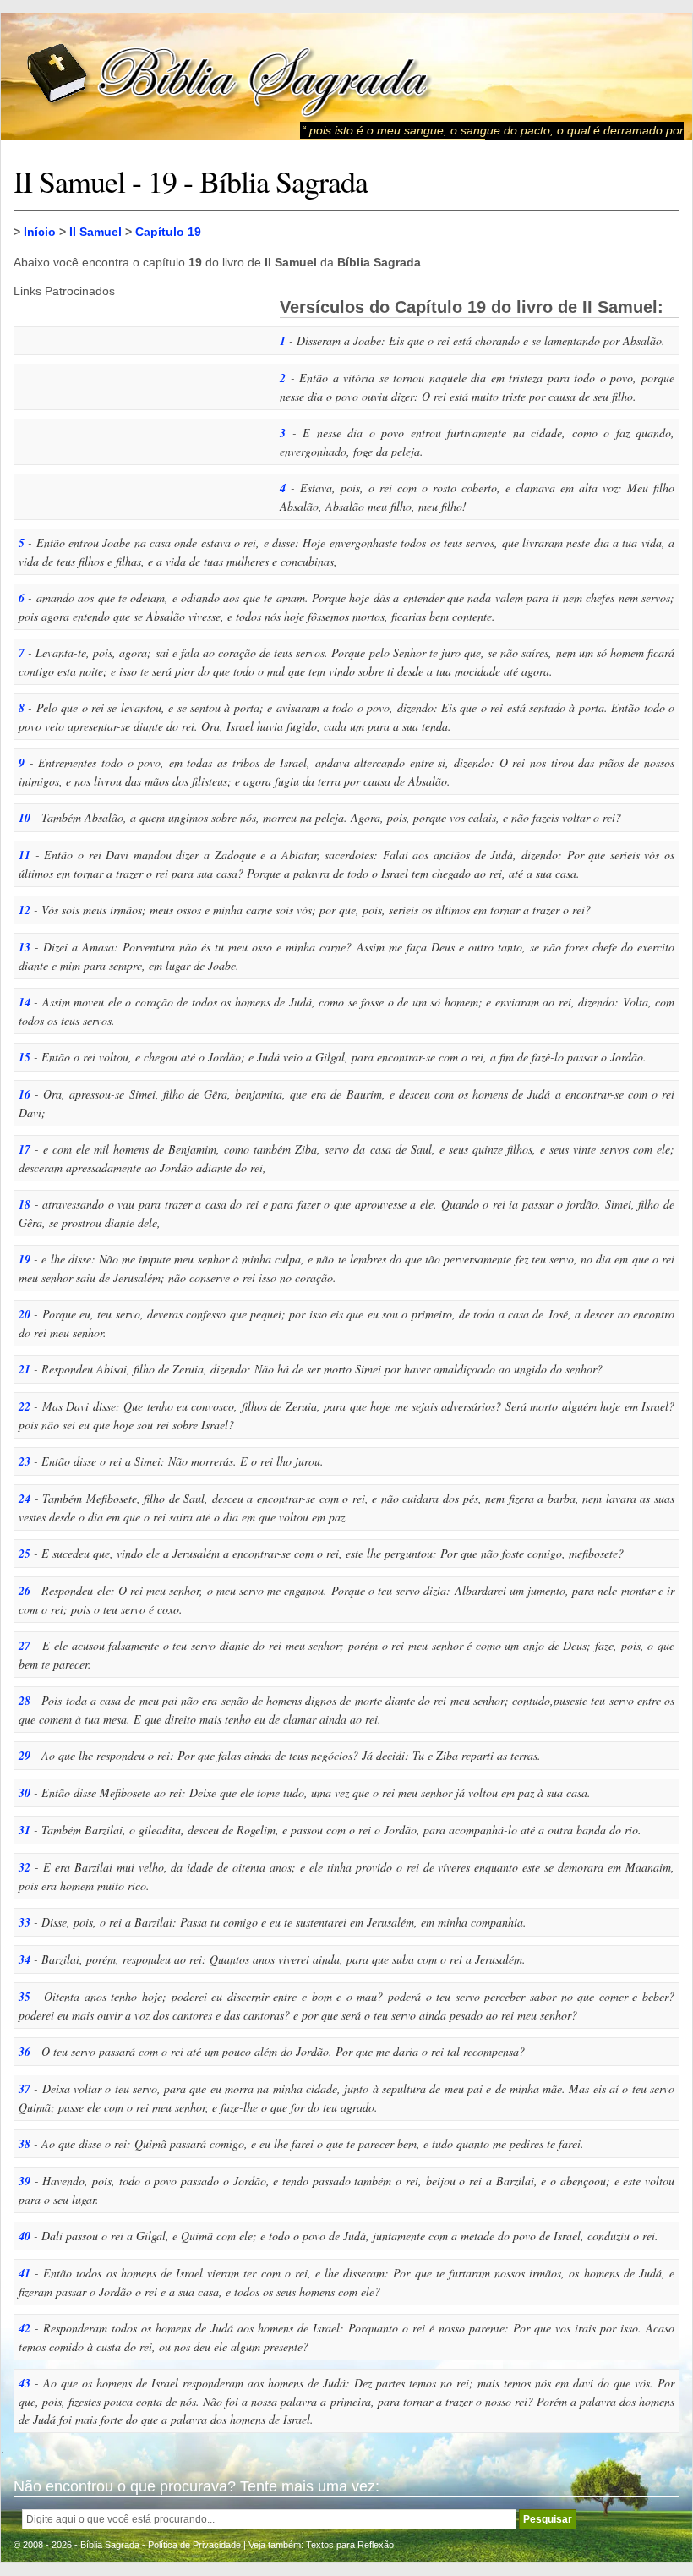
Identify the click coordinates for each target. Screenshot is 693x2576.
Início (40, 232)
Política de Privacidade (194, 2545)
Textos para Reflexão (350, 2545)
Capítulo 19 (168, 232)
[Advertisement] (140, 403)
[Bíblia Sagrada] (229, 77)
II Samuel (95, 232)
